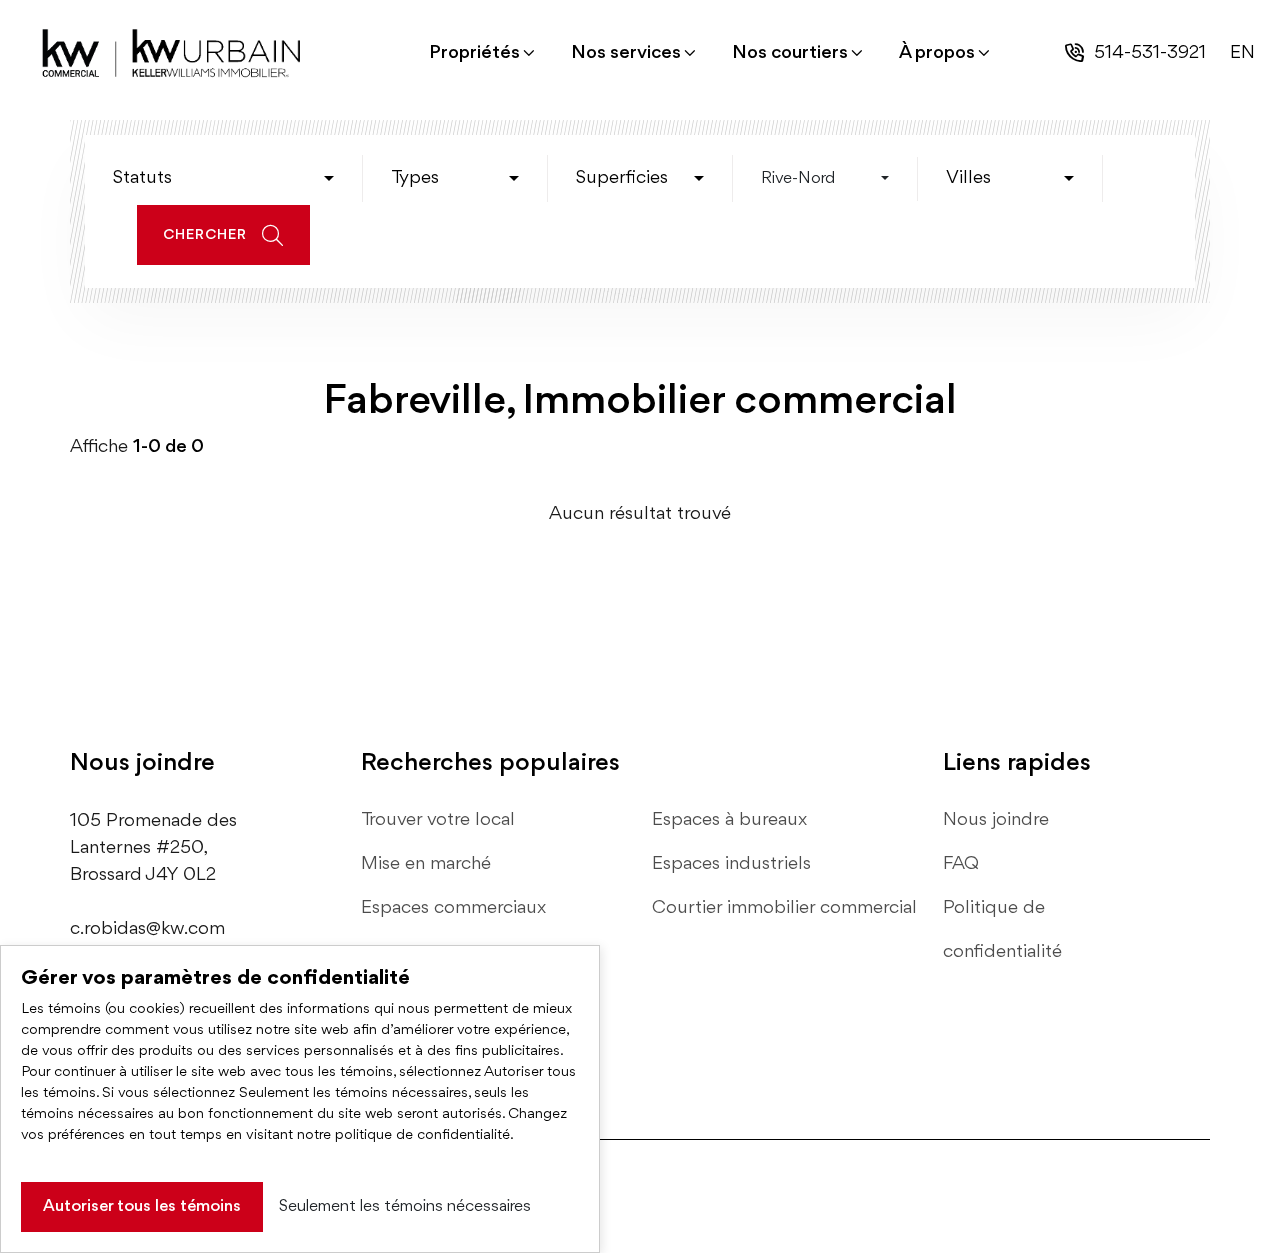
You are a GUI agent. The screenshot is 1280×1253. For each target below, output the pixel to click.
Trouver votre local (438, 820)
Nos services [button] (626, 53)
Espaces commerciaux (453, 908)
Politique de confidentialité (1002, 930)
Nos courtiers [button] (790, 53)
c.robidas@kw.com (147, 929)
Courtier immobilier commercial (784, 908)
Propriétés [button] (474, 53)
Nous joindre (996, 820)
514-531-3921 (1150, 53)
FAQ (961, 864)
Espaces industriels (731, 864)
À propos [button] (937, 53)
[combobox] (223, 178)
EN (1242, 53)
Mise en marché (426, 864)
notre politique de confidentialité (403, 1135)
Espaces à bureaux (729, 820)
